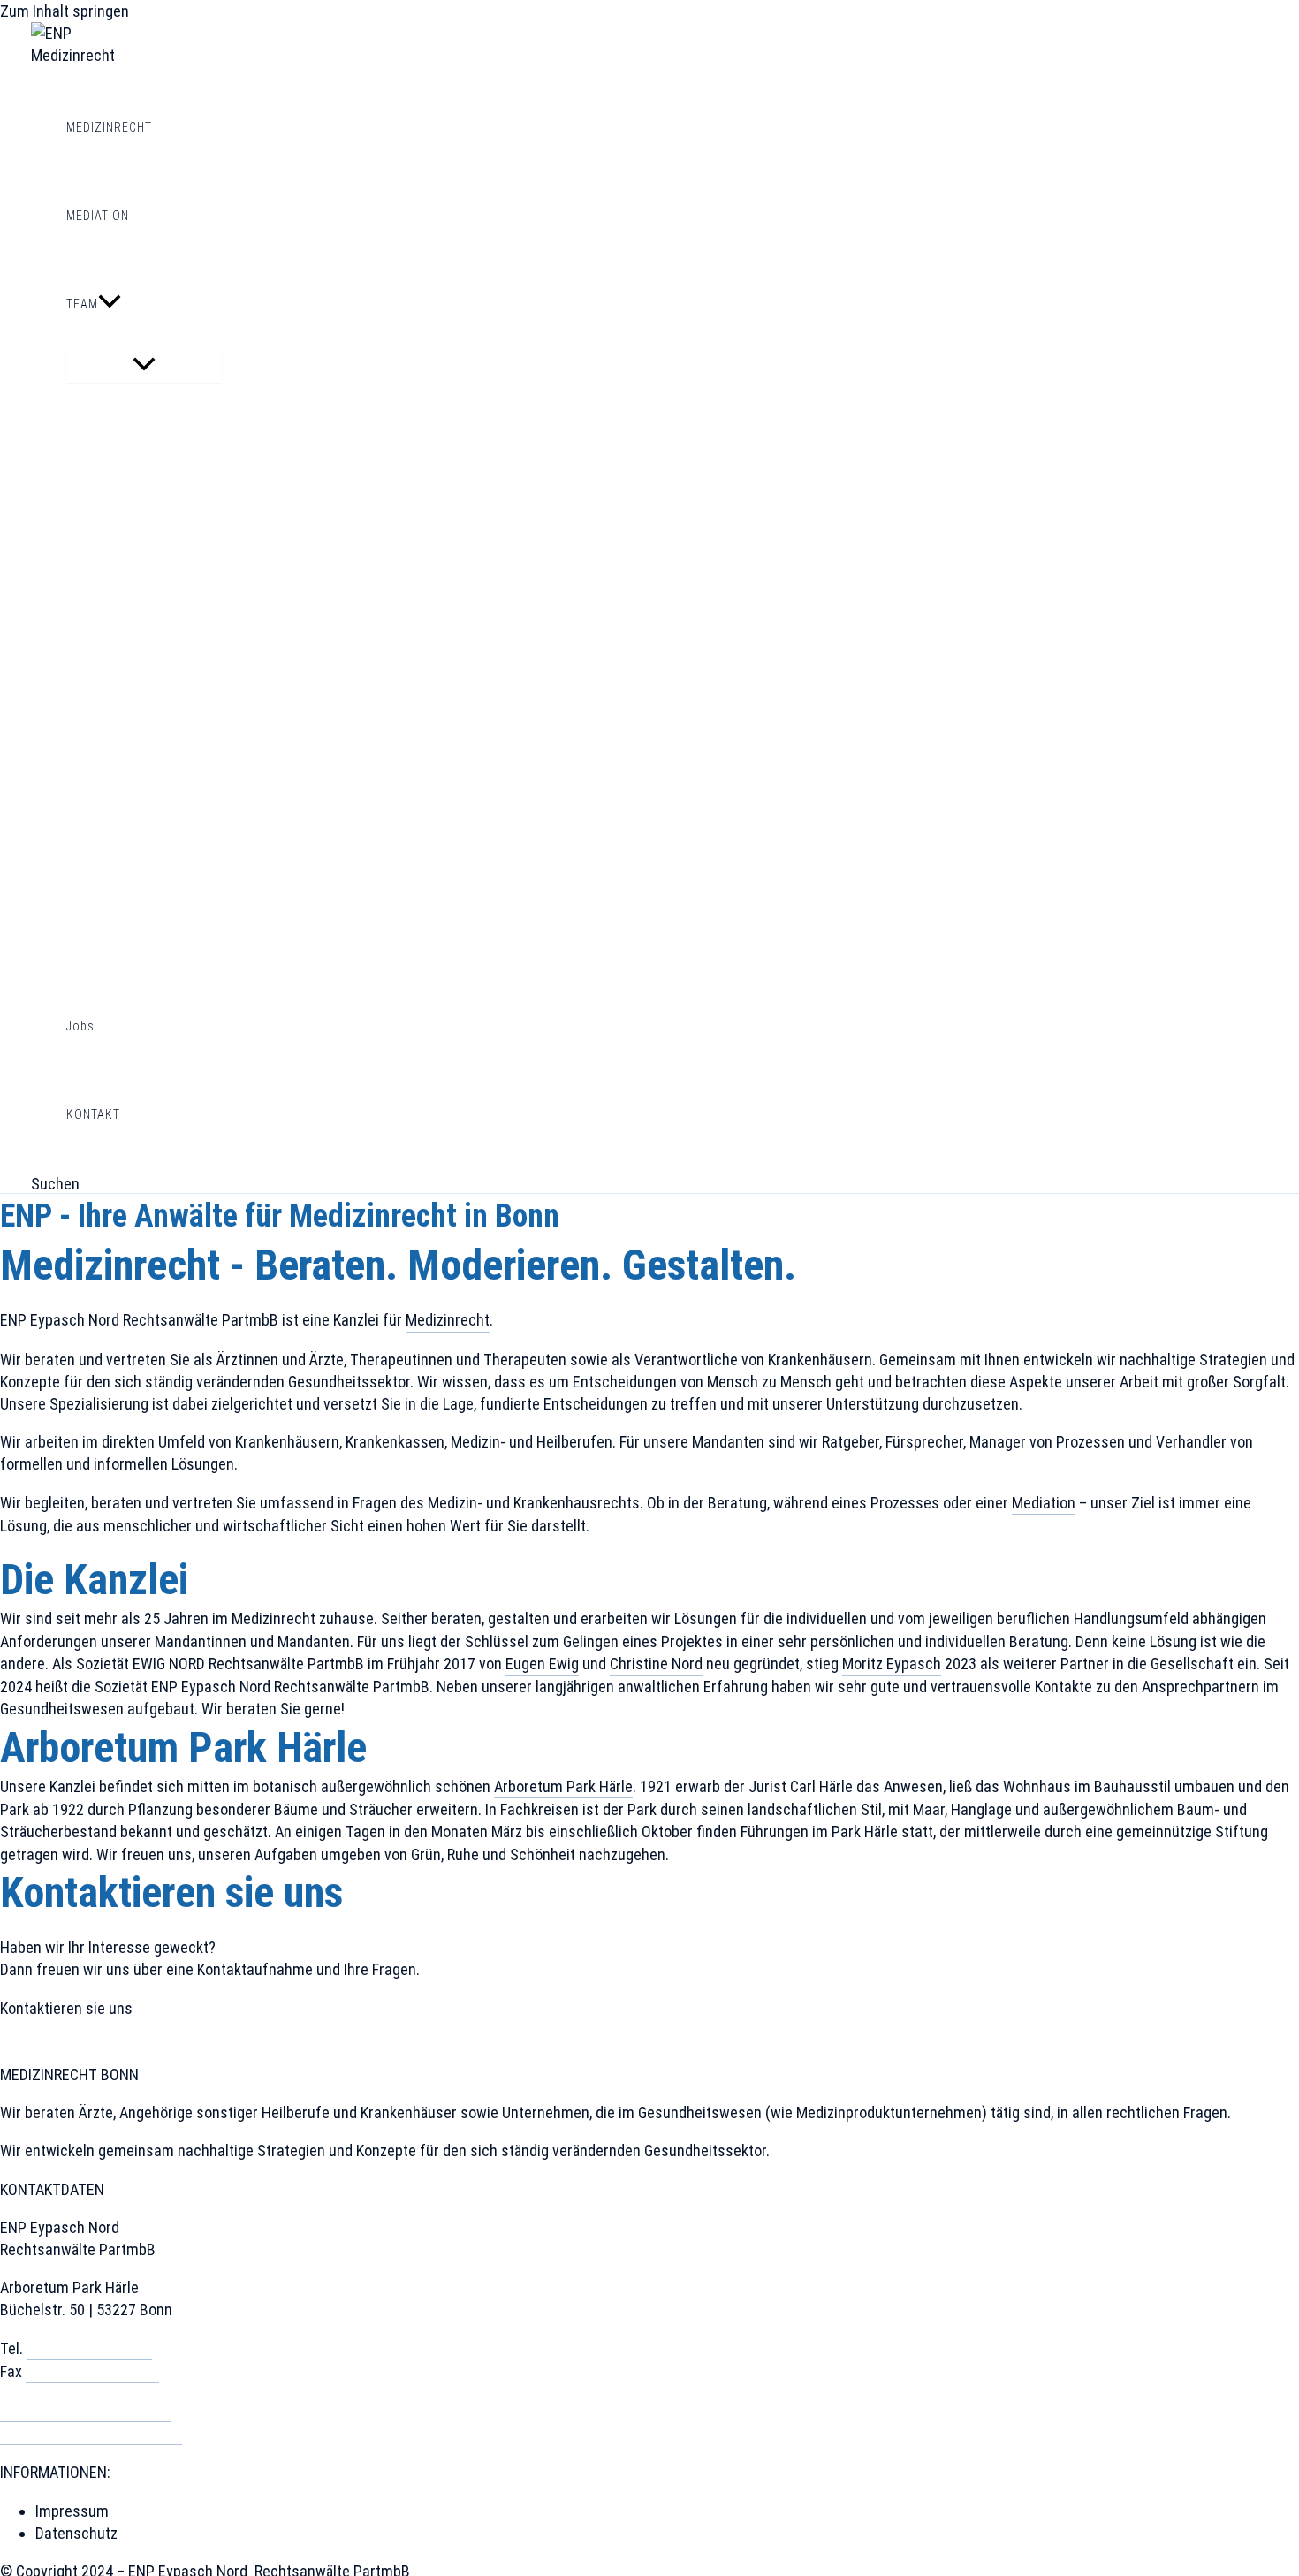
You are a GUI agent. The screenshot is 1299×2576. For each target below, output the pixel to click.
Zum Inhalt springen (65, 11)
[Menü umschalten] (144, 365)
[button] (110, 304)
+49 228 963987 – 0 (89, 2348)
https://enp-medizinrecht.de (91, 2433)
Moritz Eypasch (892, 1664)
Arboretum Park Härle (563, 1786)
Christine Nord (656, 1664)
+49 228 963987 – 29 (92, 2371)
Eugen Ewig (542, 1664)
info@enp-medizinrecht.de (86, 2410)
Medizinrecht (448, 1320)
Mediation (1044, 1503)
